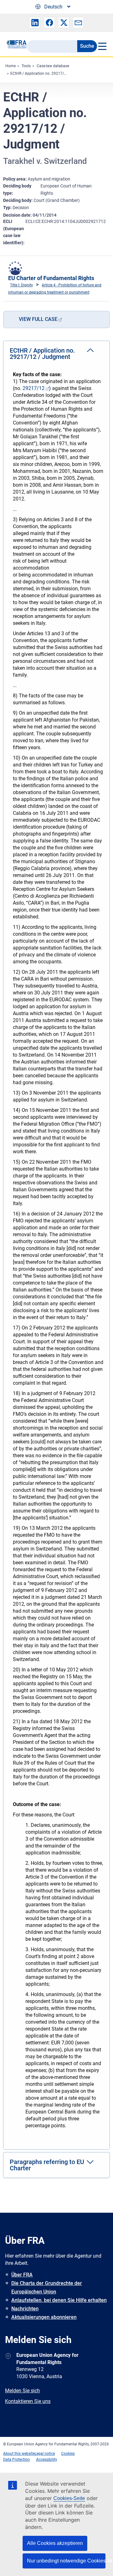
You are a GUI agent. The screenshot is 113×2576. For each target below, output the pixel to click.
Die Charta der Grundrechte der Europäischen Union (47, 2287)
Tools (26, 66)
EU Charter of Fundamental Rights (51, 278)
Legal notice (45, 2454)
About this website (19, 2454)
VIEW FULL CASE (38, 319)
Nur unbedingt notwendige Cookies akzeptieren (66, 2561)
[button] (35, 23)
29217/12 (34, 388)
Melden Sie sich (22, 2391)
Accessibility (47, 2460)
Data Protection (16, 2460)
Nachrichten (25, 2309)
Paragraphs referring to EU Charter (47, 2165)
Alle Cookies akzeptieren (55, 2543)
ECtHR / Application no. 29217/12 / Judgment (50, 73)
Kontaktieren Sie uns (28, 2401)
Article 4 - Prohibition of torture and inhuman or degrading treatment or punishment (55, 289)
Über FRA (22, 2275)
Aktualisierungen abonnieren (44, 2317)
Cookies (68, 2454)
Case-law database (53, 66)
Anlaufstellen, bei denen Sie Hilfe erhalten (59, 2300)
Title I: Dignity (22, 285)
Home (11, 66)
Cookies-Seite (69, 2498)
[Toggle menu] (102, 46)
